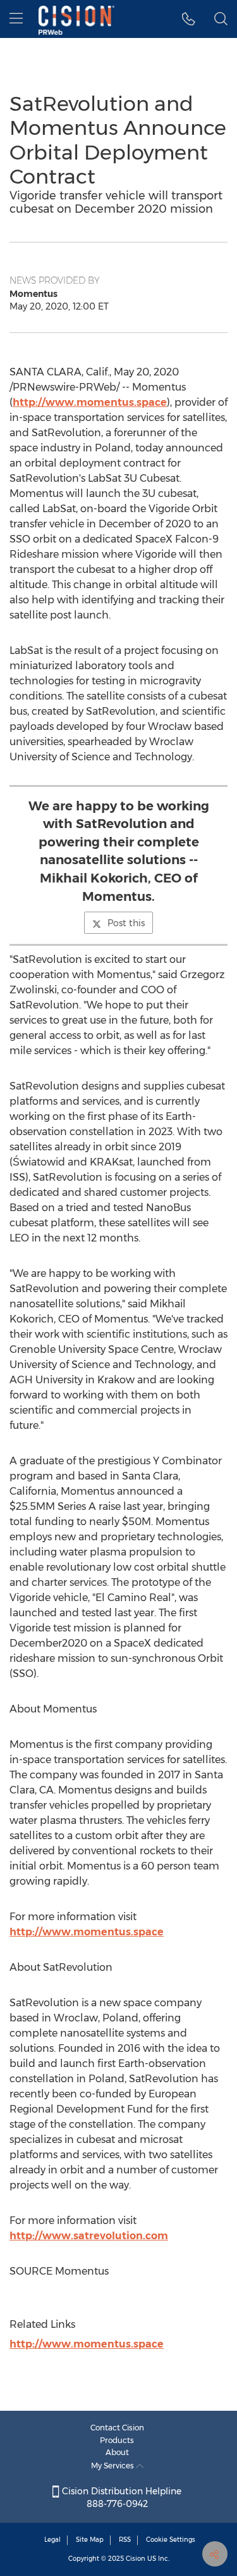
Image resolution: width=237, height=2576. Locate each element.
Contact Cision (117, 2428)
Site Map (90, 2540)
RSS (125, 2540)
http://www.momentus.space (90, 402)
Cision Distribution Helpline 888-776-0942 (120, 2497)
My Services (113, 2466)
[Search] (221, 19)
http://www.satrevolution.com (89, 2236)
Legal (52, 2540)
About (117, 2452)
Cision (136, 2559)
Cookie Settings (171, 2540)
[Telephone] (189, 19)
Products (117, 2440)
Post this (126, 923)
